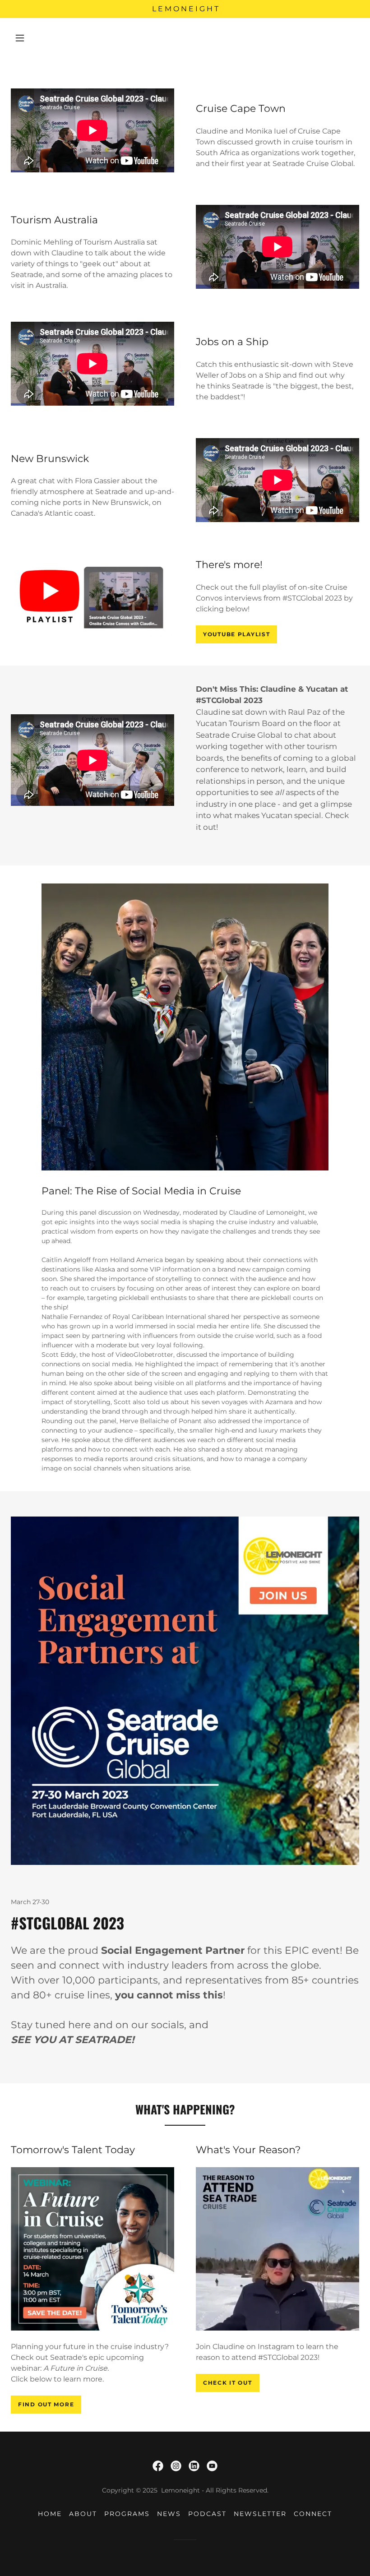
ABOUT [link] (83, 2514)
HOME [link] (50, 2514)
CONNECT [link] (313, 2514)
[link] (158, 2466)
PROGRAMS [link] (127, 2514)
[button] (20, 38)
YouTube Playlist (236, 634)
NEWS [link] (169, 2514)
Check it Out (228, 2383)
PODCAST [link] (207, 2514)
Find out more (46, 2404)
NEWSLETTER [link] (260, 2514)
